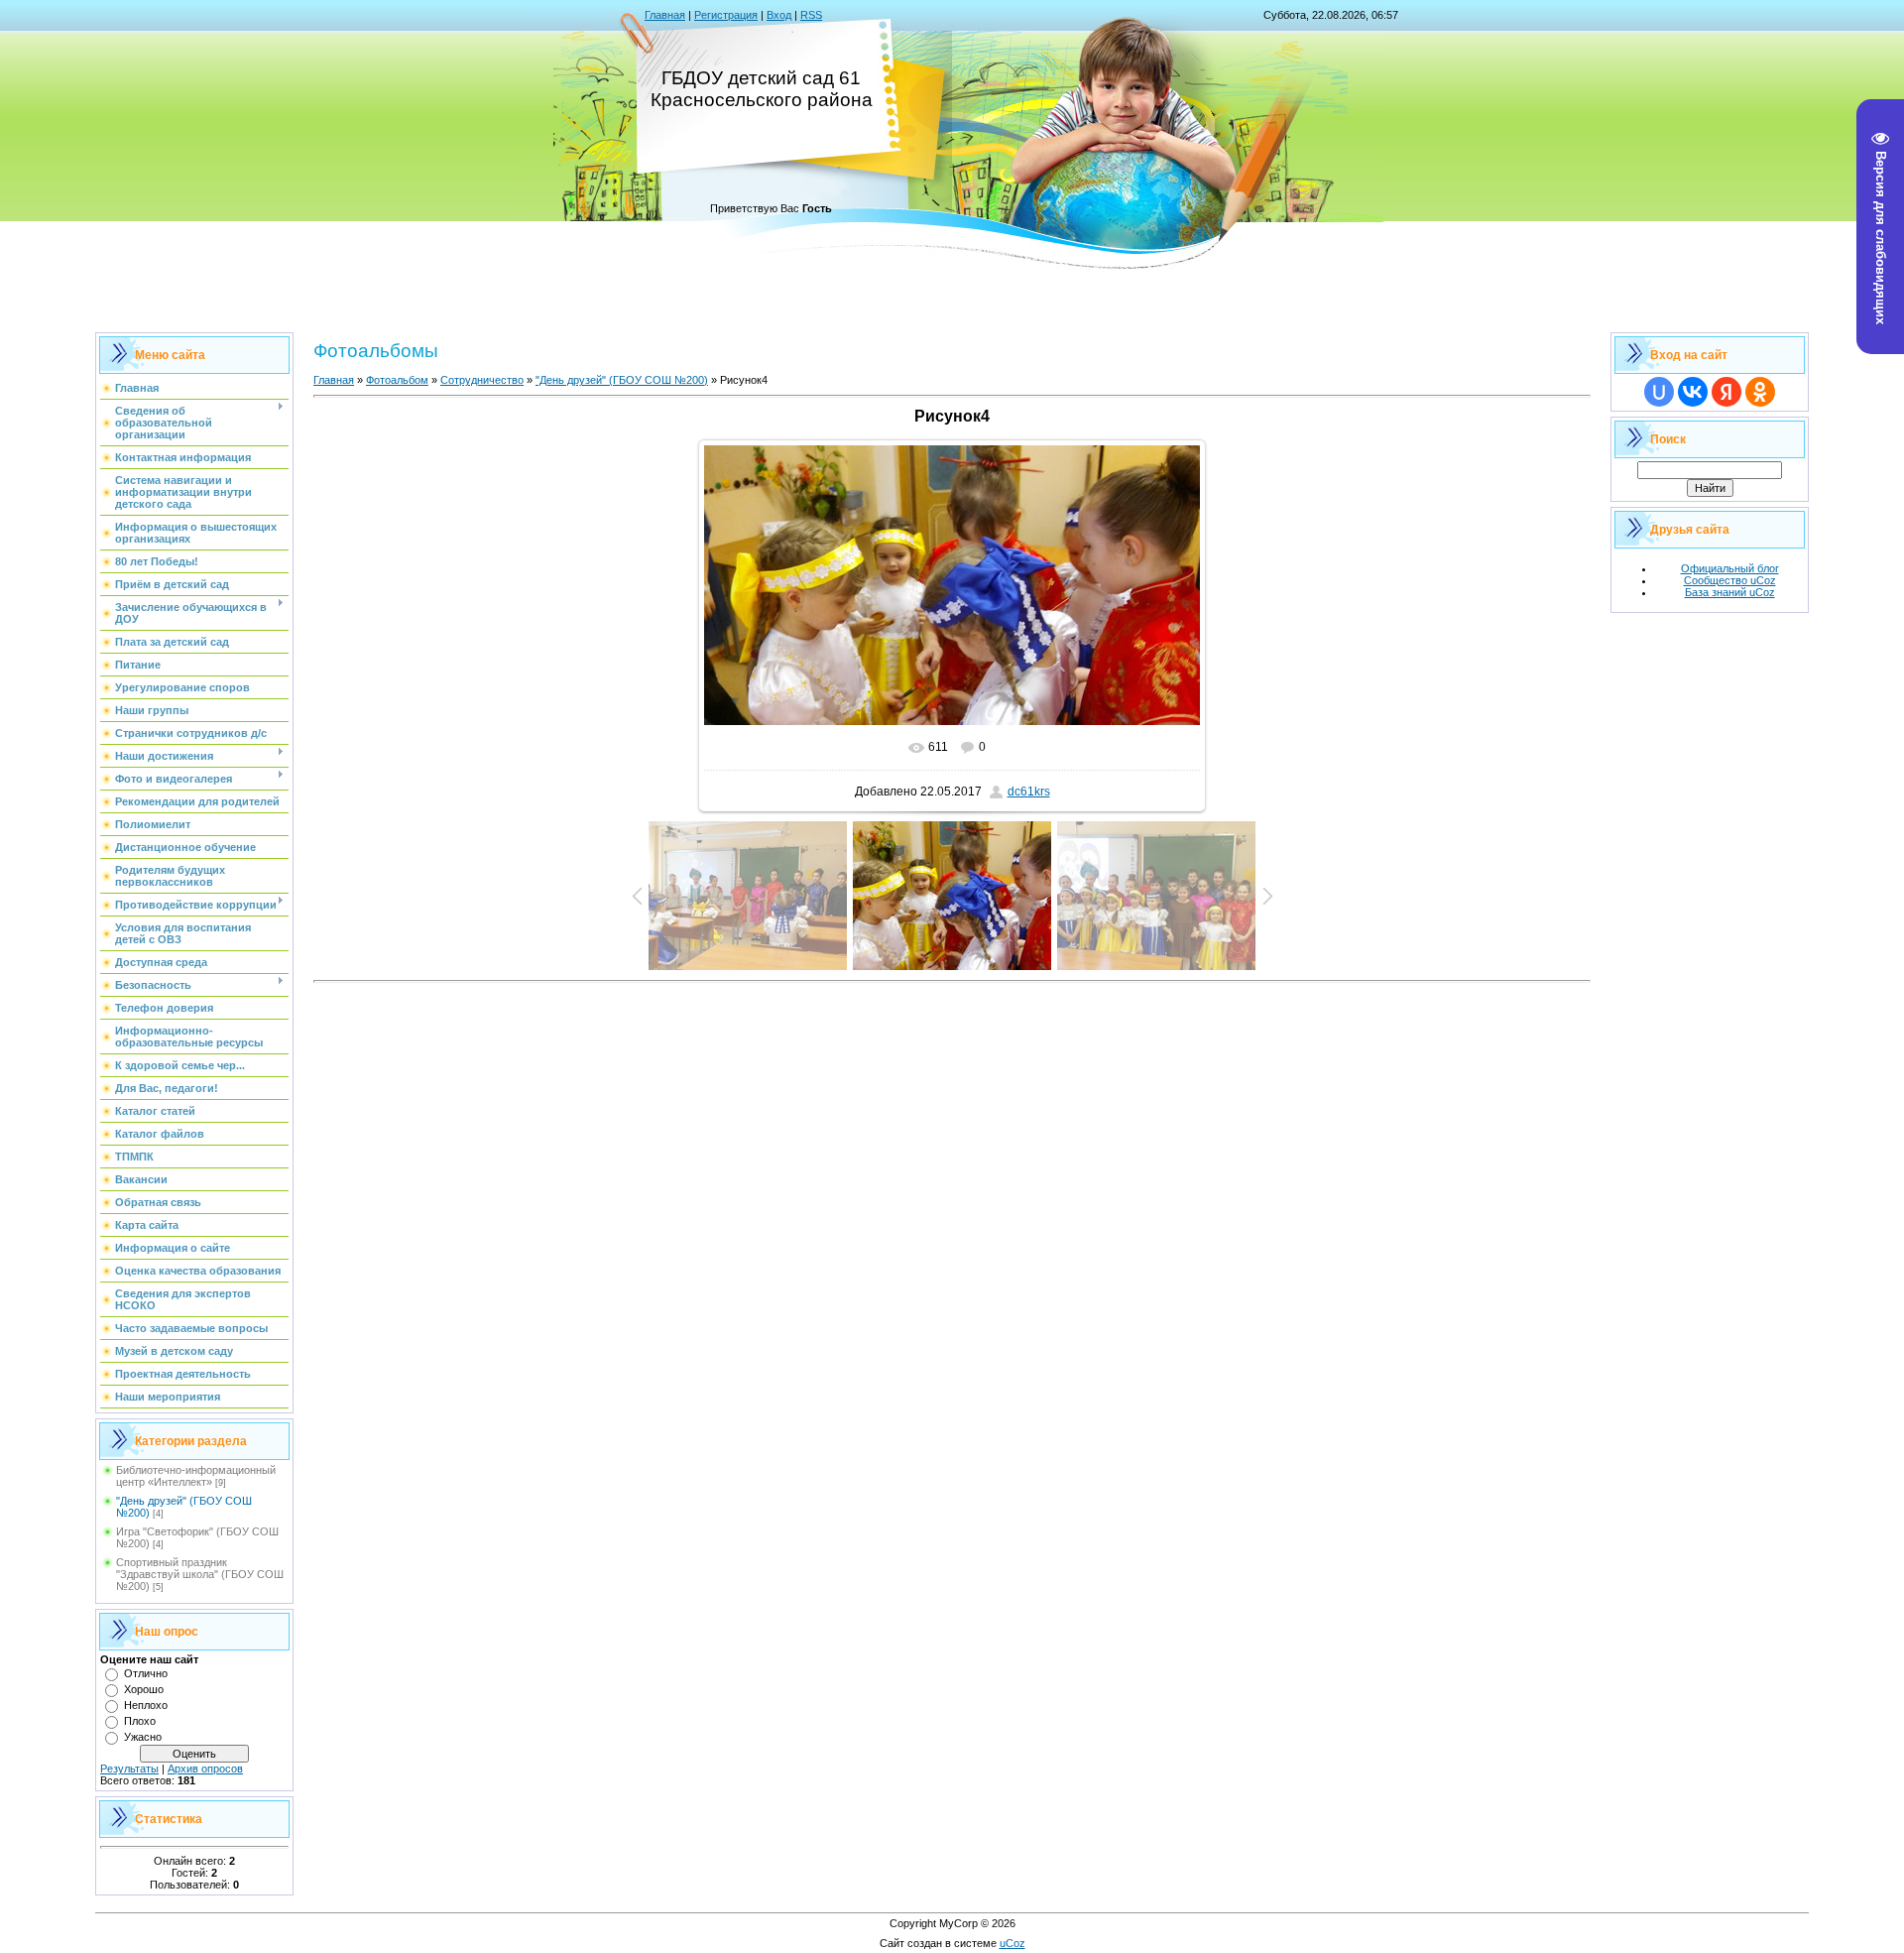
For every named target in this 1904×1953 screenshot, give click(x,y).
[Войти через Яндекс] (1726, 392)
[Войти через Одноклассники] (1760, 392)
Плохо (140, 1721)
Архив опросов (205, 1769)
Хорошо (144, 1689)
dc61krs (1029, 792)
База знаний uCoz (1730, 592)
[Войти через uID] (1659, 392)
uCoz (1012, 1943)
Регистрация (726, 15)
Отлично (146, 1673)
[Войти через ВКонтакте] (1693, 392)
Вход (779, 15)
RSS (811, 15)
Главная (665, 15)
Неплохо (146, 1705)
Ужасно (143, 1737)
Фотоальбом (397, 380)
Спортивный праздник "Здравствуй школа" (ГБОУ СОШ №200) (200, 1574)
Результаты (129, 1769)
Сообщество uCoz (1730, 580)
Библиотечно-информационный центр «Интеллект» (196, 1476)
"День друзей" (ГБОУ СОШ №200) (622, 380)
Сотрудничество (482, 380)
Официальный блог (1730, 568)
